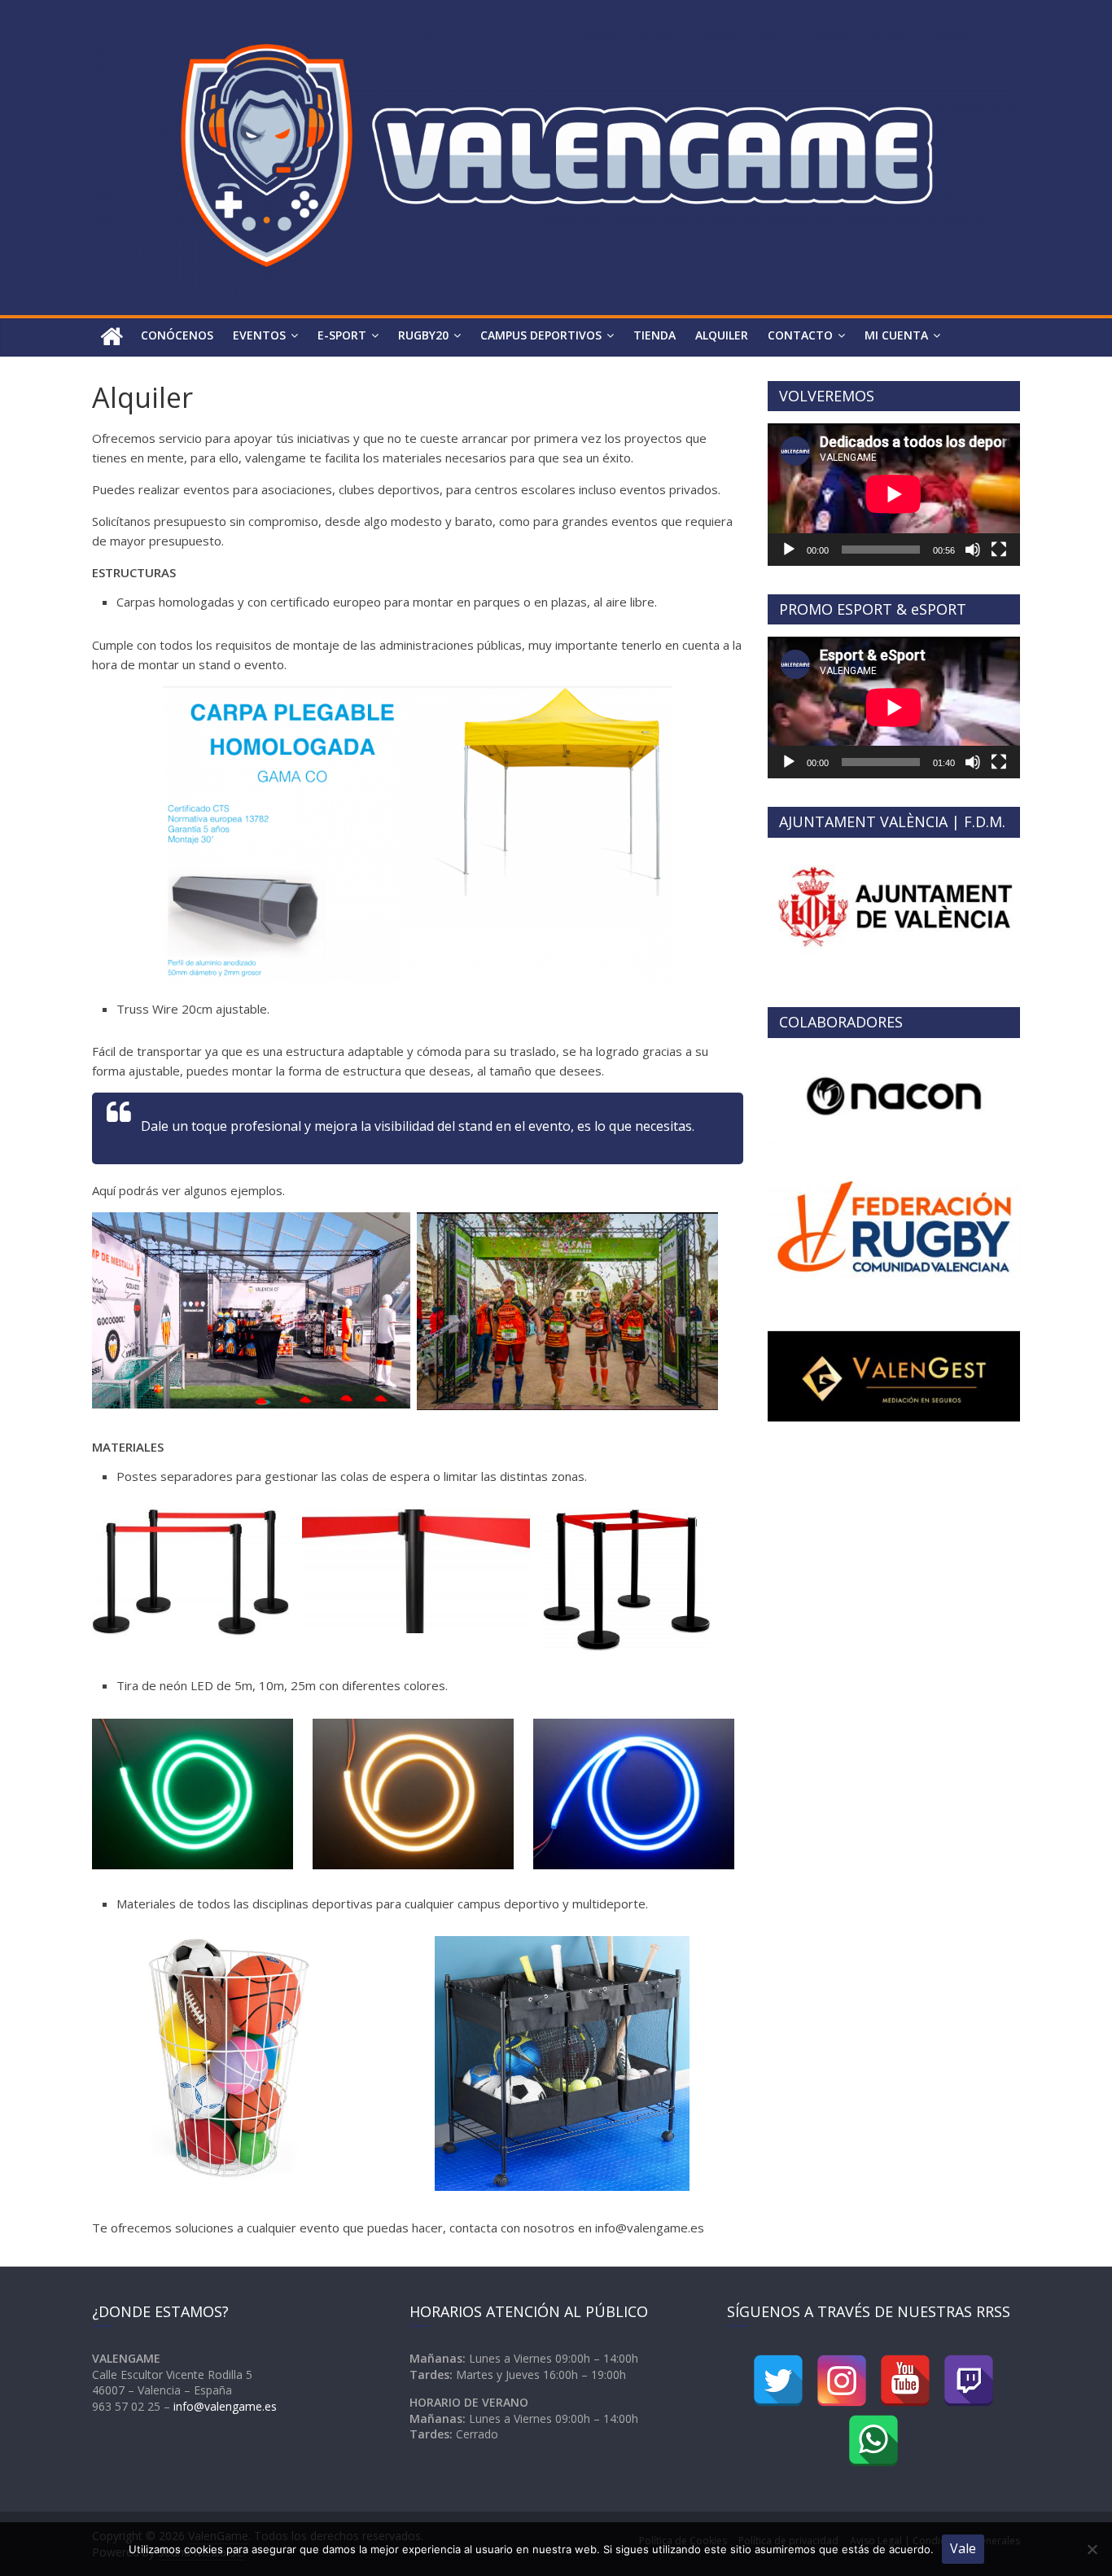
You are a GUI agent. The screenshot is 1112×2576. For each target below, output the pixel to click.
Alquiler (722, 335)
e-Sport (342, 335)
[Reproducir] (789, 550)
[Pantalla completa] (999, 550)
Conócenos (177, 335)
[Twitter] (778, 2381)
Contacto (800, 335)
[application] (894, 494)
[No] (1092, 2549)
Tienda (655, 335)
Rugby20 (423, 335)
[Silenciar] (973, 550)
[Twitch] (969, 2381)
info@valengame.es (225, 2406)
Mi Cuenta (896, 335)
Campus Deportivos (541, 335)
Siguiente (1049, 910)
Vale (963, 2548)
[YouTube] (905, 2381)
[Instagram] (842, 2381)
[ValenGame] (112, 337)
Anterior (739, 910)
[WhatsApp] (873, 2441)
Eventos (259, 335)
